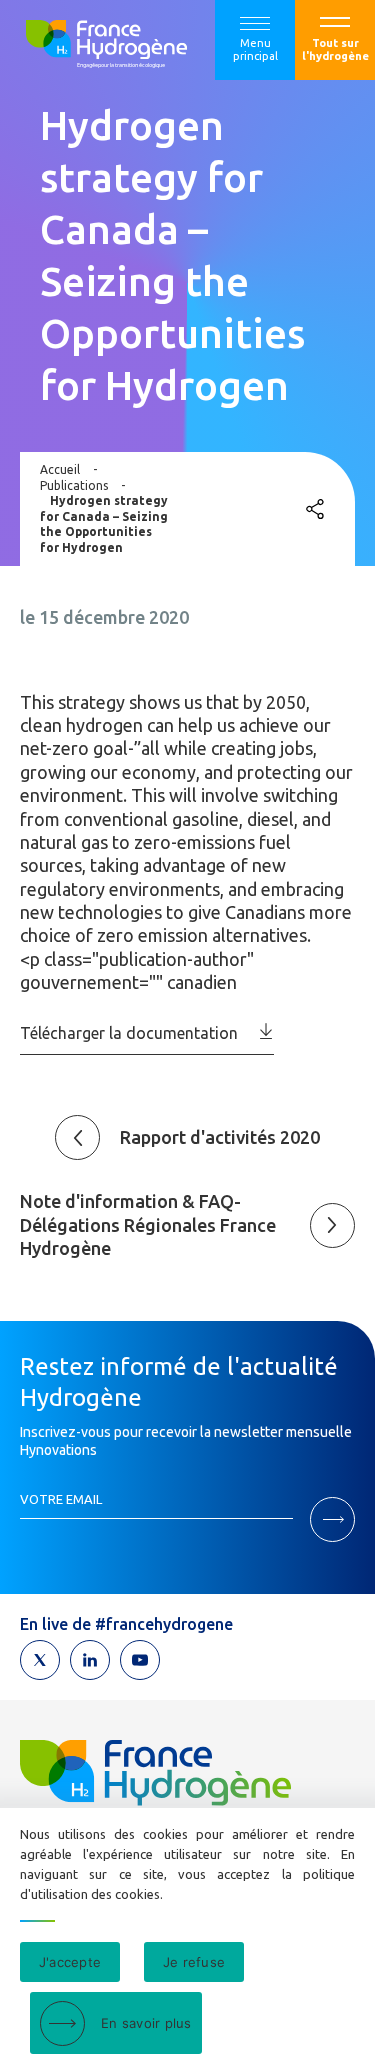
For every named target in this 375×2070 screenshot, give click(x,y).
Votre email (61, 1499)
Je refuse (194, 1962)
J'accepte (70, 1962)
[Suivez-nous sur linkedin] (90, 1660)
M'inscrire (332, 1519)
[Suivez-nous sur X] (40, 1660)
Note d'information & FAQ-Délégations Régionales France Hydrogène (148, 1224)
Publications (74, 485)
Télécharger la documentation (129, 1033)
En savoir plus (146, 2023)
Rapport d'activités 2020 (220, 1137)
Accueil (60, 469)
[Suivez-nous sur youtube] (140, 1660)
